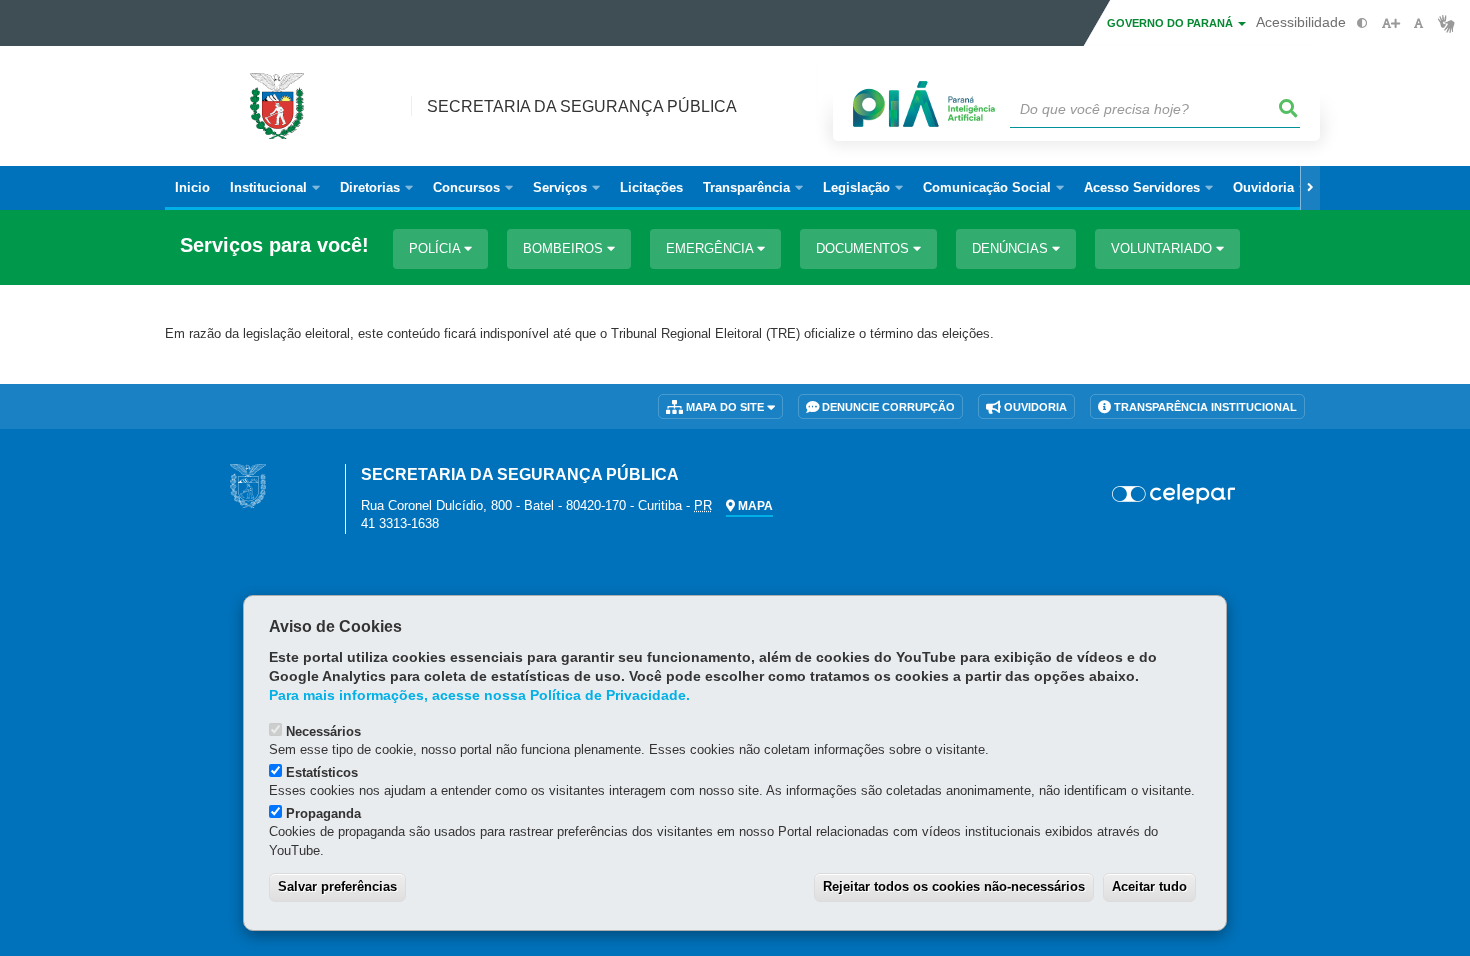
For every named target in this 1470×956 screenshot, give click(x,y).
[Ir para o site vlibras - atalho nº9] (1446, 23)
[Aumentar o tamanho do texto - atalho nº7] (1390, 23)
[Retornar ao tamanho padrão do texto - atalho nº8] (1418, 23)
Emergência (711, 248)
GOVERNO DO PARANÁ (1171, 23)
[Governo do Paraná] (248, 485)
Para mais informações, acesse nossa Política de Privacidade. (479, 695)
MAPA (754, 506)
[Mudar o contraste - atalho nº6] (1362, 23)
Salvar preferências (337, 886)
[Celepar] (1174, 494)
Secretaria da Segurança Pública (582, 106)
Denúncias (1012, 248)
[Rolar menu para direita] (1310, 188)
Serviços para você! (274, 245)
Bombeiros (565, 248)
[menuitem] (275, 188)
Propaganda (323, 813)
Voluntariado (1163, 248)
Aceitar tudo (1149, 886)
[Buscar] (1289, 109)
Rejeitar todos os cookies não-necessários (954, 886)
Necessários (323, 731)
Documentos (864, 248)
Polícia (436, 248)
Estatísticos (322, 772)
